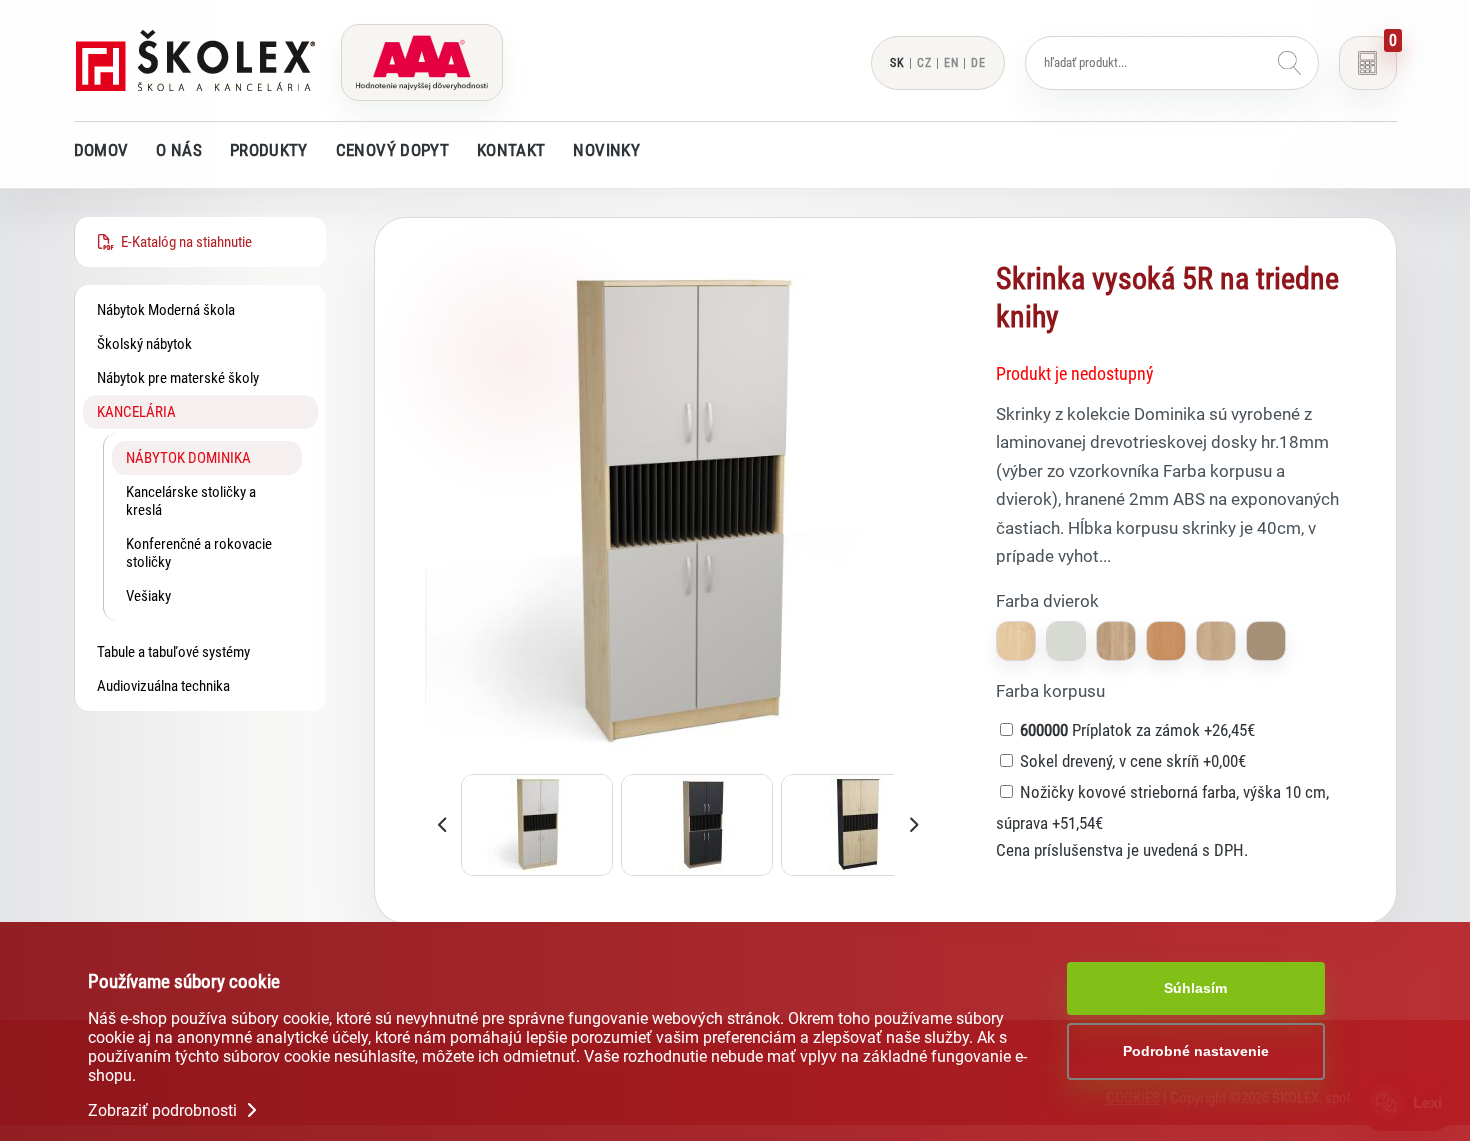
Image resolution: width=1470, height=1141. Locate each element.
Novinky (606, 150)
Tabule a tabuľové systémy (173, 652)
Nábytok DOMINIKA (188, 458)
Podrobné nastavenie (1196, 1051)
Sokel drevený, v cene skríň (1133, 761)
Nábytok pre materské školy (178, 378)
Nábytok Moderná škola (166, 310)
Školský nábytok (144, 344)
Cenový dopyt (392, 150)
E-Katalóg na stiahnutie (183, 242)
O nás (179, 150)
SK (897, 63)
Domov (101, 150)
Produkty (269, 150)
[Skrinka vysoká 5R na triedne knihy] (678, 761)
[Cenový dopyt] (1368, 63)
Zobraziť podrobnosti (164, 1110)
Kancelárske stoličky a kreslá (191, 501)
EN (951, 63)
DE (978, 63)
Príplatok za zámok (1137, 730)
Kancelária (136, 412)
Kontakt (511, 150)
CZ (924, 63)
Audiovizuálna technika (163, 686)
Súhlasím (1195, 988)
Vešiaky (148, 596)
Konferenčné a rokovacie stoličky (199, 553)
